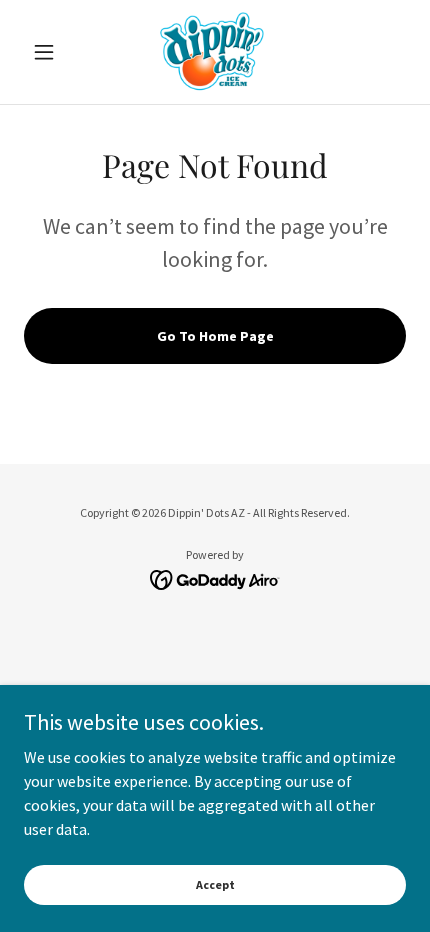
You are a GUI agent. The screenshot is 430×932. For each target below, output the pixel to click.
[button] (52, 52)
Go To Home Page (215, 336)
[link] (214, 52)
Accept (215, 884)
